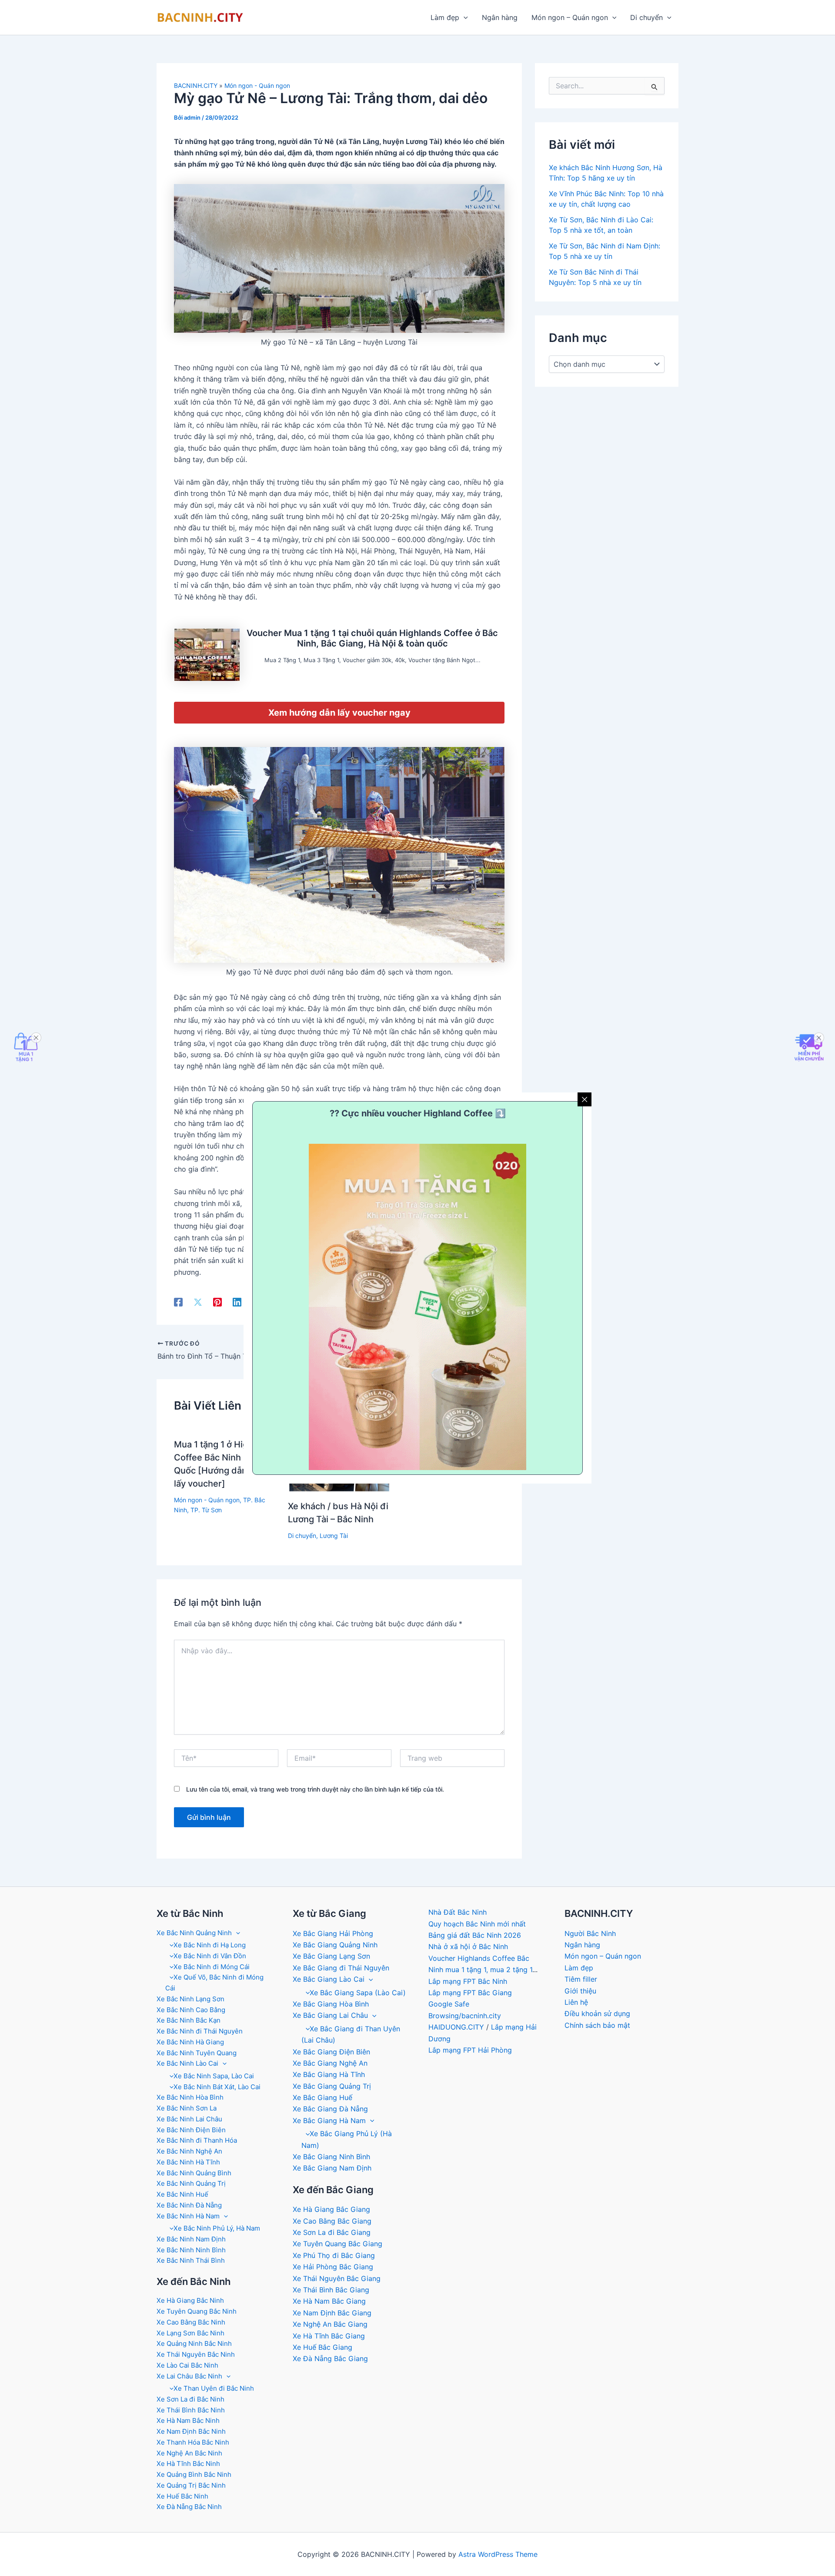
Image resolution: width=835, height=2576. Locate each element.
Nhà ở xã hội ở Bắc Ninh (468, 1946)
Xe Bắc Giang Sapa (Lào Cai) (358, 1993)
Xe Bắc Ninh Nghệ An (189, 2151)
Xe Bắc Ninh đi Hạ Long (210, 1945)
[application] (464, 17)
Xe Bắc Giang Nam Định (332, 2168)
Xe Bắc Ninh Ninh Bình (191, 2250)
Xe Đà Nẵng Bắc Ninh (189, 2507)
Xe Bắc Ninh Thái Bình (191, 2260)
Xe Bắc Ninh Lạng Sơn (190, 1999)
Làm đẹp (445, 17)
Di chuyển (646, 17)
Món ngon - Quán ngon (257, 85)
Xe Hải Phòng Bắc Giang (333, 2267)
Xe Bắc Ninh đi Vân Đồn (210, 1956)
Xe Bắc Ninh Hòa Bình (190, 2097)
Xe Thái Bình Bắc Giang (331, 2290)
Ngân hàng (500, 17)
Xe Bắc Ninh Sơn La (187, 2108)
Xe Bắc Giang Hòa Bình (331, 2004)
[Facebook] (178, 1302)
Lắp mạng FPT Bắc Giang (470, 1993)
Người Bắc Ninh (590, 1933)
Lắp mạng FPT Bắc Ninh (468, 1981)
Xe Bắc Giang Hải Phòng (333, 1933)
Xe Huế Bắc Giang (322, 2347)
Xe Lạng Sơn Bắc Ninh (190, 2333)
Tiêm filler (581, 1979)
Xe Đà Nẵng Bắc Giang (330, 2358)
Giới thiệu (580, 1991)
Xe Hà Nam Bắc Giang (329, 2301)
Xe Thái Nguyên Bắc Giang (337, 2278)
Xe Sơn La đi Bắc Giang (332, 2232)
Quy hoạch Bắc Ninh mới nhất (477, 1924)
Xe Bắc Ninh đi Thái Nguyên (200, 2031)
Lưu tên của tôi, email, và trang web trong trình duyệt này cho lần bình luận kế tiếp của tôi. (315, 1789)
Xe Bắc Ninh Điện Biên (191, 2130)
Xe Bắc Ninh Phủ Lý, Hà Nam (217, 2228)
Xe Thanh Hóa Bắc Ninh (193, 2442)
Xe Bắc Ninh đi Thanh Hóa (197, 2140)
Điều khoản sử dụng (597, 2013)
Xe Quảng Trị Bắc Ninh (191, 2485)
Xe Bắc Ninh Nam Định (191, 2239)
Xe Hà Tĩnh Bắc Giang (329, 2336)
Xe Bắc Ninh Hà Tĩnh (188, 2162)
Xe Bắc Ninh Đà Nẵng (189, 2205)
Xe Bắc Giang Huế (322, 2097)
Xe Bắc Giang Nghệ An (330, 2063)
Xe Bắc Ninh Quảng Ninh (194, 1933)
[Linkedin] (237, 1302)
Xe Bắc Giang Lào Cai (329, 1979)
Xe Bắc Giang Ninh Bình (331, 2157)
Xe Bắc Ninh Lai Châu (189, 2119)
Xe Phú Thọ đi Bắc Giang (334, 2255)
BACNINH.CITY (196, 85)
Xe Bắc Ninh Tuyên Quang (197, 2053)
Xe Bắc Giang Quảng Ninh (335, 1945)
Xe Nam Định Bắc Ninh (191, 2431)
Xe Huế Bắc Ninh (182, 2496)
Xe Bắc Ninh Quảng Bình (194, 2173)
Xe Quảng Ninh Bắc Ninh (194, 2343)
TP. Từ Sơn (206, 1510)
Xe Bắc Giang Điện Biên (331, 2052)
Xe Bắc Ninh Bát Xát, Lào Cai (217, 2087)
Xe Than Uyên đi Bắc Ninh (214, 2388)
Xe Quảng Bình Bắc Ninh (194, 2474)
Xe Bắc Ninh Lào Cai (187, 2063)
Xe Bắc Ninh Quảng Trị (191, 2183)
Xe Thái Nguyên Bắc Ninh (196, 2354)
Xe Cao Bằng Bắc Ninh (191, 2322)
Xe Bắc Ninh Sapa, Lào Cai (214, 2076)
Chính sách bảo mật (597, 2025)
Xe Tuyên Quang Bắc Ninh (197, 2311)
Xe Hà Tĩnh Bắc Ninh (188, 2464)
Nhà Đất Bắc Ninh (458, 1912)
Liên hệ (576, 2002)
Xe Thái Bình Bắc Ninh (191, 2410)
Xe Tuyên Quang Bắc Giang (337, 2244)
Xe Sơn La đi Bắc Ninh (190, 2399)
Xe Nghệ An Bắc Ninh (189, 2453)
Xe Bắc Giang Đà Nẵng (330, 2109)
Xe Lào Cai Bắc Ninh (187, 2365)
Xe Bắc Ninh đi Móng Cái (212, 1967)
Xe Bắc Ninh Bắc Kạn (189, 2020)
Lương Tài (334, 1536)
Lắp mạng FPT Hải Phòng (470, 2050)
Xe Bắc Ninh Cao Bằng (191, 2010)
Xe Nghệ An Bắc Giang (330, 2324)
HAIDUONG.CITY (456, 2027)
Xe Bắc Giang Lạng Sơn (331, 1956)
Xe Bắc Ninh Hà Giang (190, 2042)
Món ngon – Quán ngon (570, 17)
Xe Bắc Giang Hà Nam (329, 2120)
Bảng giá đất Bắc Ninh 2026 (475, 1935)
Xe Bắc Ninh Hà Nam (188, 2216)
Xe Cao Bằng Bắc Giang (332, 2221)
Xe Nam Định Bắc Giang (332, 2313)
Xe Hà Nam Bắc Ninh (188, 2420)
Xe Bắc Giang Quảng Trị (332, 2086)
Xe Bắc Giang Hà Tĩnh (329, 2074)
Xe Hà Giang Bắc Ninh (190, 2300)
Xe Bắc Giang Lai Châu (330, 2015)
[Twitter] (198, 1302)
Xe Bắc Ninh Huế (182, 2194)
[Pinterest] (217, 1302)
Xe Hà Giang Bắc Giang (331, 2209)
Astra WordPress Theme (498, 2554)
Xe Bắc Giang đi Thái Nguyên (341, 1968)
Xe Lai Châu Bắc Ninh (189, 2376)
